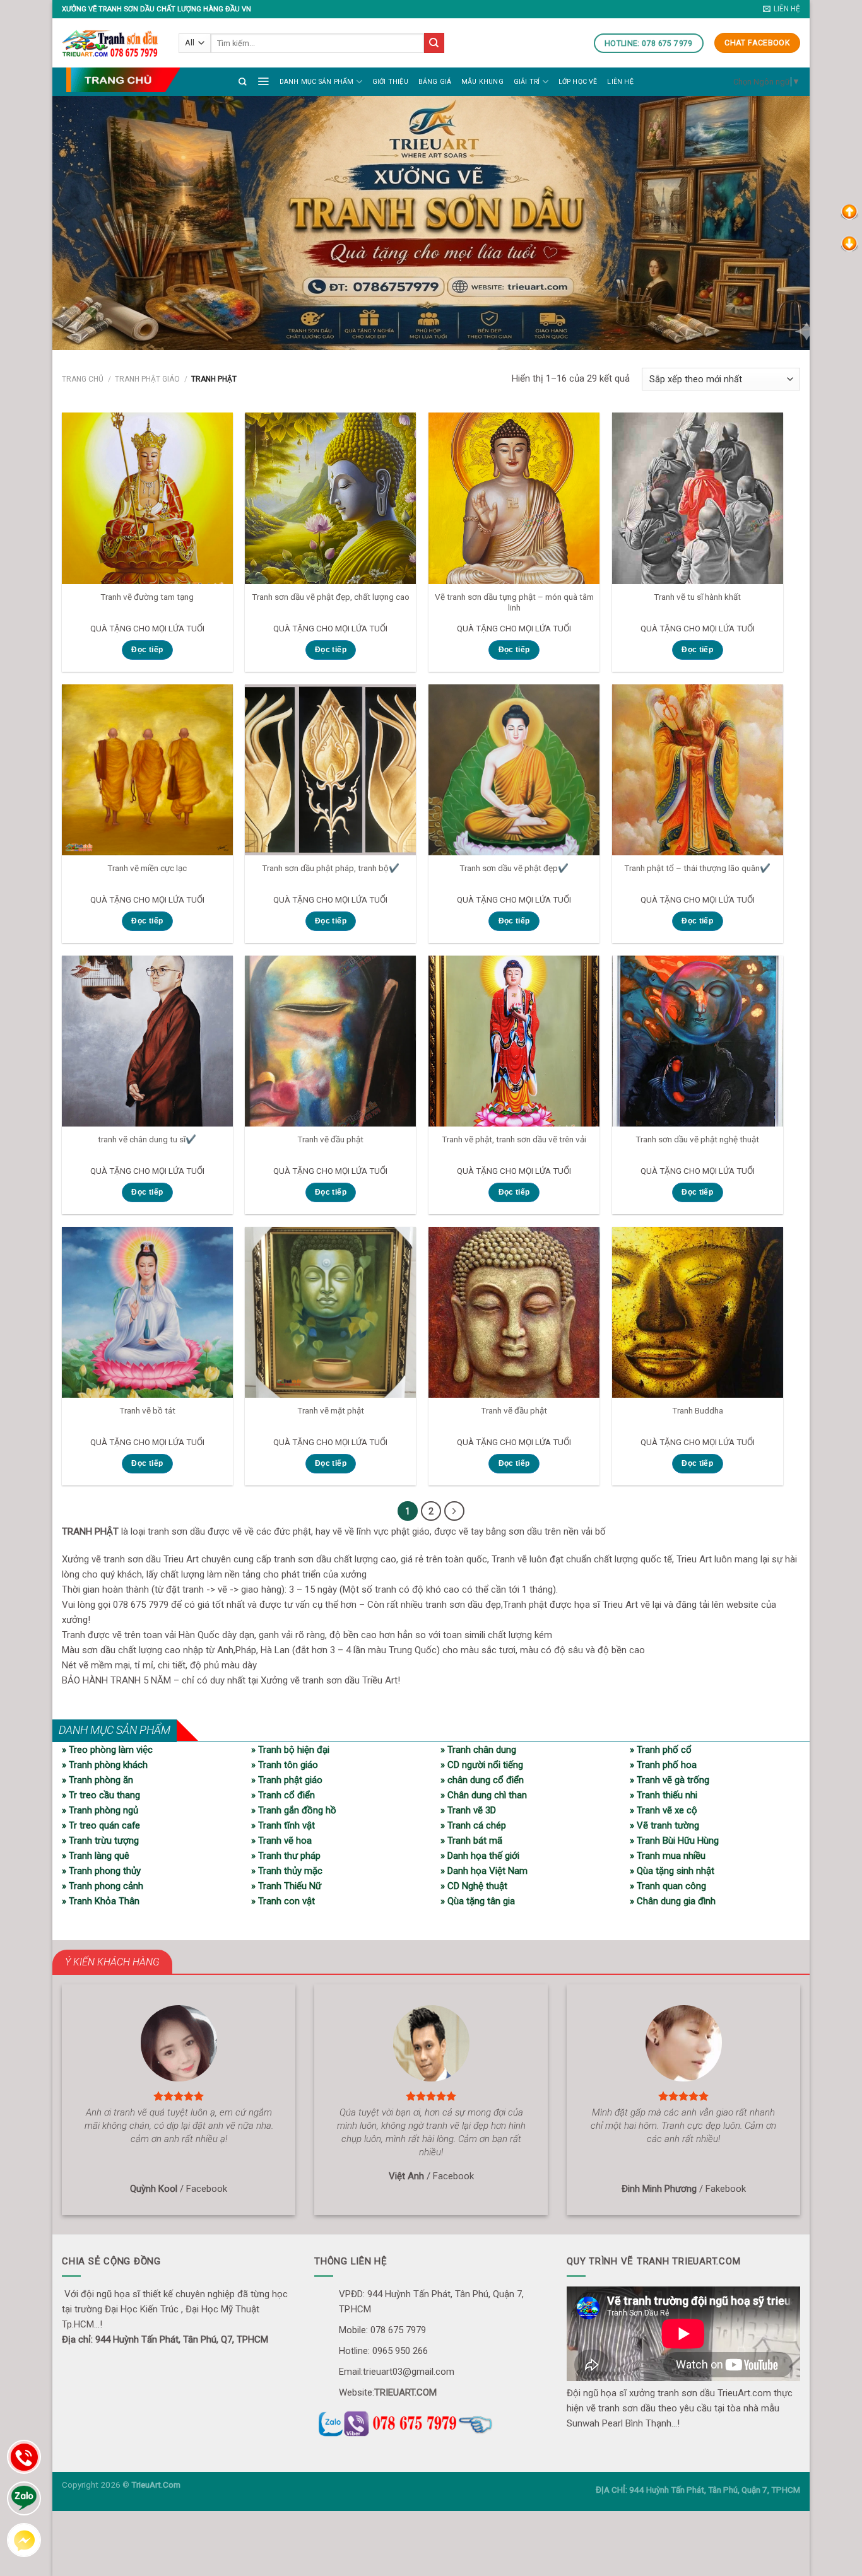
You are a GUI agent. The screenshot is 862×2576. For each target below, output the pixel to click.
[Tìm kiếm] (243, 82)
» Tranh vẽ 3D (468, 1810)
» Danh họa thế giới (480, 1856)
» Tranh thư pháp (286, 1856)
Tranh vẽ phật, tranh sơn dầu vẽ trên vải (514, 1139)
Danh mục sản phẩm (317, 82)
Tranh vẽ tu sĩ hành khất (697, 597)
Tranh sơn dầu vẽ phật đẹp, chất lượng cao (331, 597)
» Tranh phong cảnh (103, 1886)
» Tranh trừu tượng (100, 1841)
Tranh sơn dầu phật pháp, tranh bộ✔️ (331, 868)
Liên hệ (620, 82)
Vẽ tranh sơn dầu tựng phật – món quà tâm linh (514, 602)
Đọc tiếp (147, 650)
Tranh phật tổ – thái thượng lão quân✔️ (697, 868)
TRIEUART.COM (405, 2392)
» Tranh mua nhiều (668, 1856)
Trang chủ (83, 379)
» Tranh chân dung (478, 1750)
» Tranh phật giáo (287, 1780)
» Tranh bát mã (471, 1841)
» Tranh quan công (668, 1886)
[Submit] (434, 43)
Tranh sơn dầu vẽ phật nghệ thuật (697, 1139)
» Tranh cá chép (473, 1825)
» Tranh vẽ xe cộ (664, 1810)
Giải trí (527, 82)
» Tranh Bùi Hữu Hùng (674, 1841)
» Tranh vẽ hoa (281, 1841)
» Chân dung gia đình (673, 1901)
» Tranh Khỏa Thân (101, 1901)
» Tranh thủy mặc (287, 1871)
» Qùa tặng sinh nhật (672, 1871)
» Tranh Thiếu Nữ (286, 1886)
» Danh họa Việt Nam (484, 1871)
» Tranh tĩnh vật (283, 1825)
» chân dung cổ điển (482, 1780)
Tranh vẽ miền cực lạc (147, 868)
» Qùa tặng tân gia (478, 1901)
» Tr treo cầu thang (101, 1795)
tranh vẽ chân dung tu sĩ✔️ (147, 1139)
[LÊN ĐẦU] (849, 211)
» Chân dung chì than (484, 1795)
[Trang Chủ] (123, 80)
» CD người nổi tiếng (482, 1765)
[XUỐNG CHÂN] (849, 243)
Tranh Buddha (698, 1410)
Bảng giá (435, 82)
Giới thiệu (390, 82)
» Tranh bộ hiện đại (290, 1750)
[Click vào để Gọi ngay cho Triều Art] (431, 2421)
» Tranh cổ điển (283, 1795)
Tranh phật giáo (147, 379)
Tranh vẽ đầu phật (330, 1139)
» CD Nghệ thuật (474, 1886)
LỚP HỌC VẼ (578, 82)
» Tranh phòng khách (105, 1765)
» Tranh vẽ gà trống (670, 1780)
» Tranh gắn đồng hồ (294, 1810)
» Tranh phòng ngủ (100, 1810)
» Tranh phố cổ (661, 1750)
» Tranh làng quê (96, 1856)
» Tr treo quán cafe (101, 1825)
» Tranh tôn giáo (285, 1765)
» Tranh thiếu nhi (664, 1795)
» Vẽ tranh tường (664, 1825)
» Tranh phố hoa (663, 1765)
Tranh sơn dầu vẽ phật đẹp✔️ (514, 868)
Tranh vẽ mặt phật (331, 1410)
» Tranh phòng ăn (97, 1780)
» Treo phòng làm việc (107, 1750)
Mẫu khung (482, 82)
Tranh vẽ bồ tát (147, 1410)
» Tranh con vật (283, 1901)
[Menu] (263, 81)
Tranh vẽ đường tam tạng (147, 597)
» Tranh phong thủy (101, 1871)
